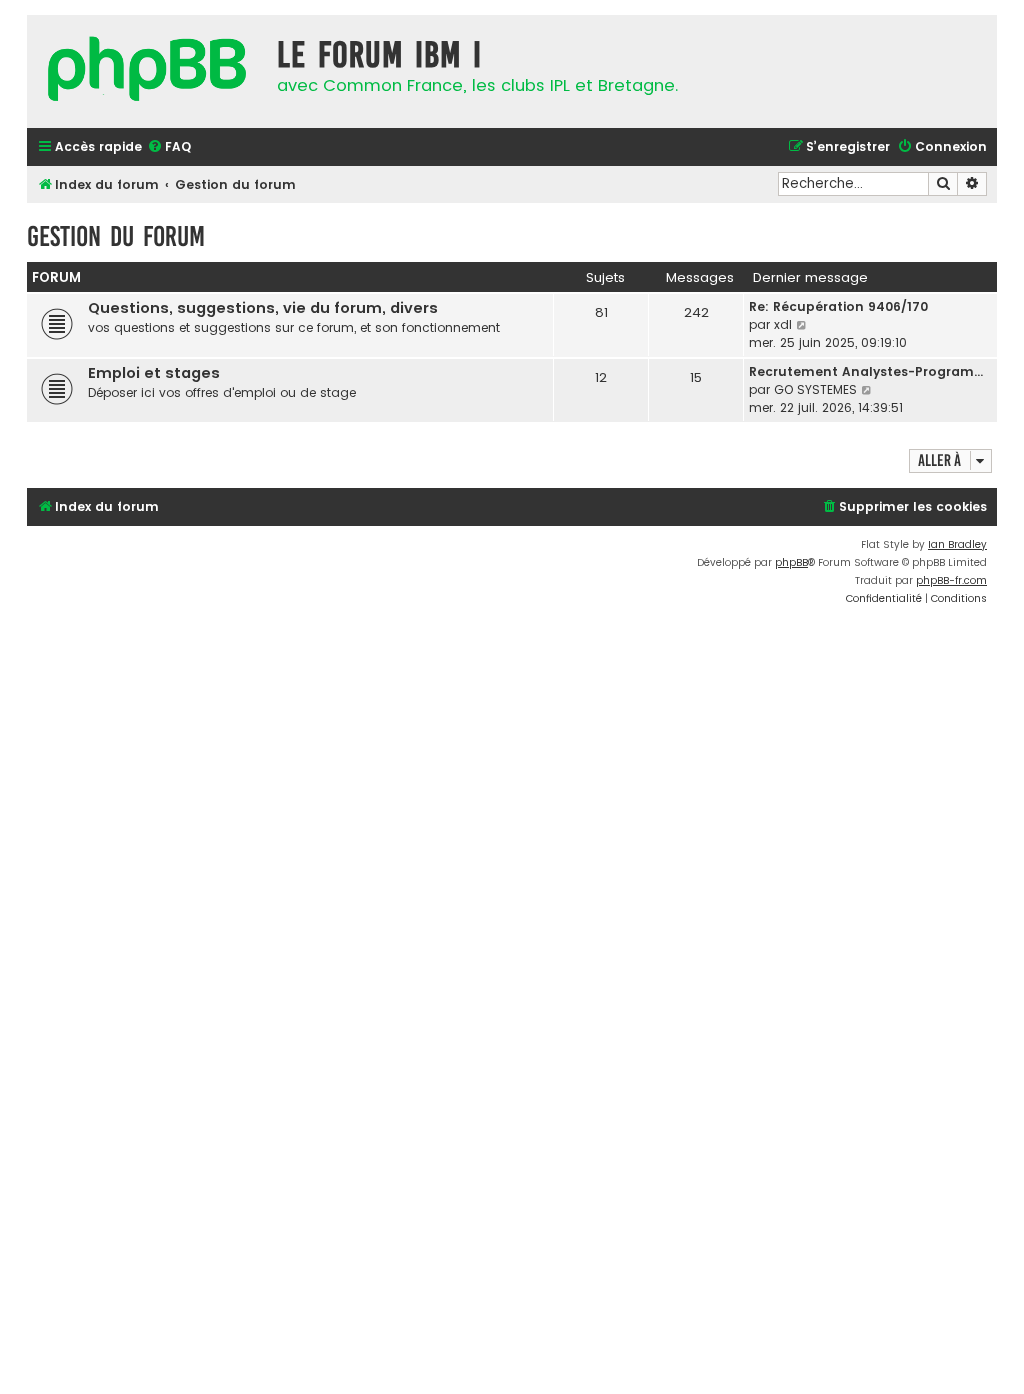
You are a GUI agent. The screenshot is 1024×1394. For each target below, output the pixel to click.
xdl (783, 324)
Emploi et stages (154, 373)
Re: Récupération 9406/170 (838, 306)
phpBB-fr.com (951, 580)
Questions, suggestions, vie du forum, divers (263, 308)
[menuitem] (169, 147)
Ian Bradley (957, 544)
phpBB (791, 562)
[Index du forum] (147, 71)
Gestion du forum (116, 236)
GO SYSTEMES (815, 389)
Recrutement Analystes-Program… (866, 371)
